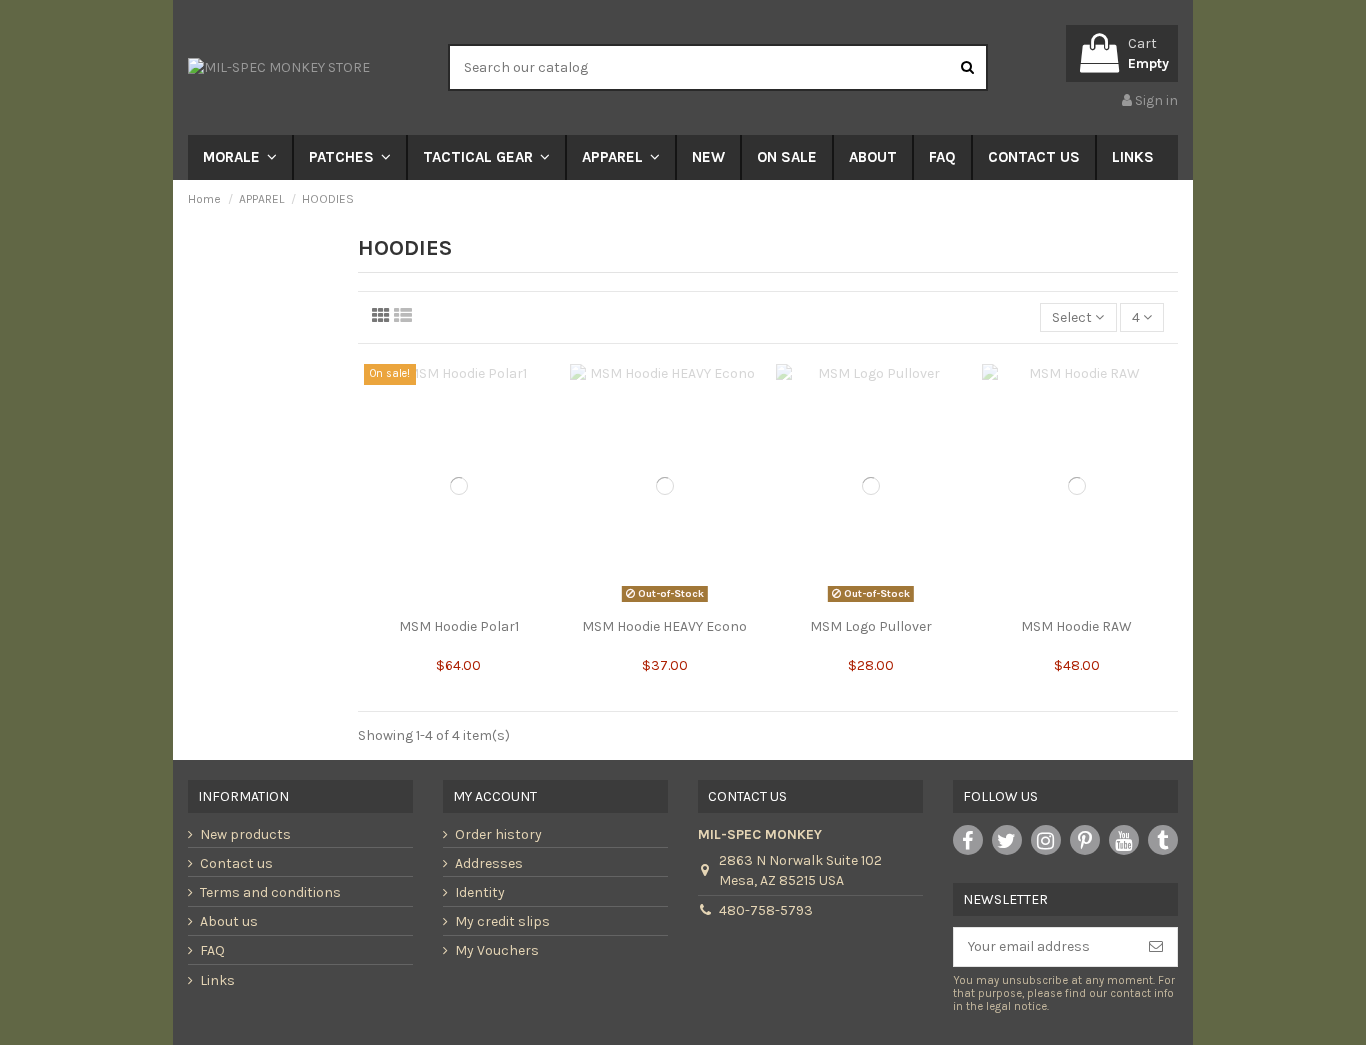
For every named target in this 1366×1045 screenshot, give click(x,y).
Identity (480, 892)
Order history (498, 834)
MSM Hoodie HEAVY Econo (664, 626)
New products (245, 834)
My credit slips (502, 921)
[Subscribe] (1156, 947)
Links (217, 980)
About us (229, 921)
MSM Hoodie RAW (1076, 626)
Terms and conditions (270, 892)
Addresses (489, 863)
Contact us (236, 863)
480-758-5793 (766, 910)
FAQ (212, 950)
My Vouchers (497, 950)
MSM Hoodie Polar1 (459, 626)
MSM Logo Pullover (871, 626)
